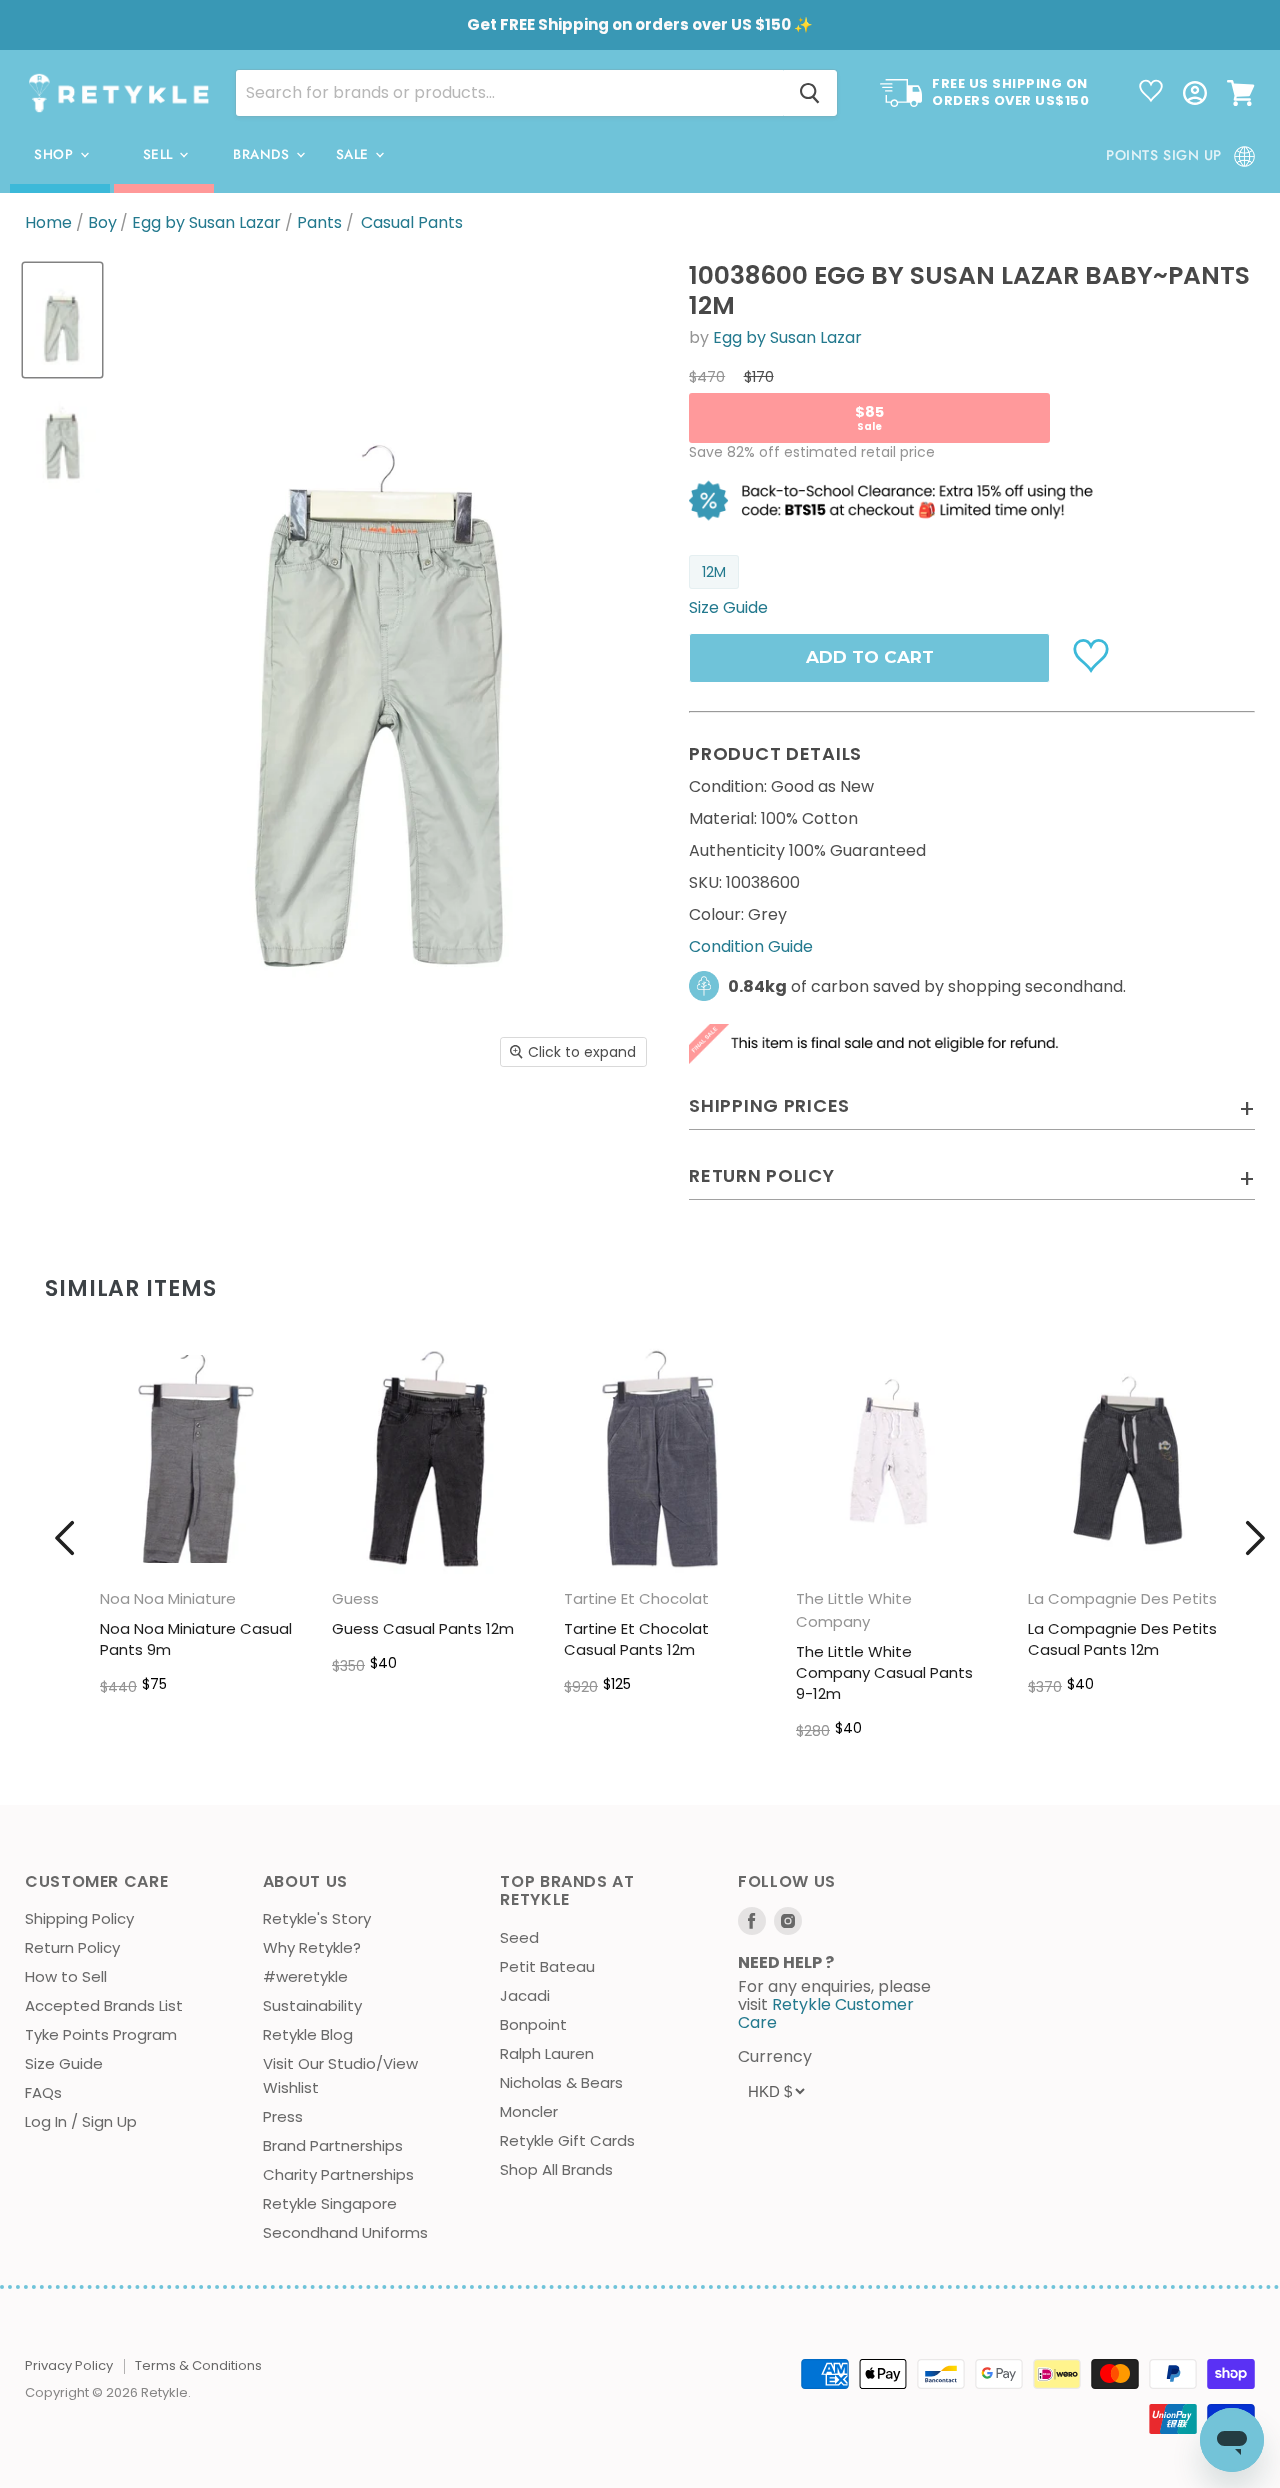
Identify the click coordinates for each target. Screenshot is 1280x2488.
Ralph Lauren (547, 2053)
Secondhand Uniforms (345, 2232)
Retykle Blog (308, 2034)
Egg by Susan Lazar (206, 223)
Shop (56, 154)
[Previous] (65, 1538)
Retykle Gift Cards (567, 2140)
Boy (102, 223)
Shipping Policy (79, 1918)
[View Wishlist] (1151, 93)
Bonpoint (533, 2024)
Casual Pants (412, 223)
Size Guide (64, 2063)
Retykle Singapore (330, 2203)
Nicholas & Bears (561, 2082)
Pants (319, 223)
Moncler (529, 2111)
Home (48, 223)
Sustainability (312, 2005)
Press (283, 2116)
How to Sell (66, 1976)
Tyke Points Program (101, 2034)
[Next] (1255, 1538)
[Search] (810, 93)
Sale (355, 154)
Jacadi (525, 1995)
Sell (160, 154)
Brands (263, 154)
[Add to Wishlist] (1093, 654)
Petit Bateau (547, 1966)
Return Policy (72, 1947)
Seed (519, 1937)
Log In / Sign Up (81, 2121)
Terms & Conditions (198, 2365)
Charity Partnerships (338, 2174)
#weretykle (305, 1976)
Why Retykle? (312, 1947)
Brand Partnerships (333, 2145)
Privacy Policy (69, 2365)
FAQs (43, 2092)
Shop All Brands (556, 2169)
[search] (509, 93)
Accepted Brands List (104, 2005)
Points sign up (1164, 155)
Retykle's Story (317, 1918)
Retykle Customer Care (826, 2013)
